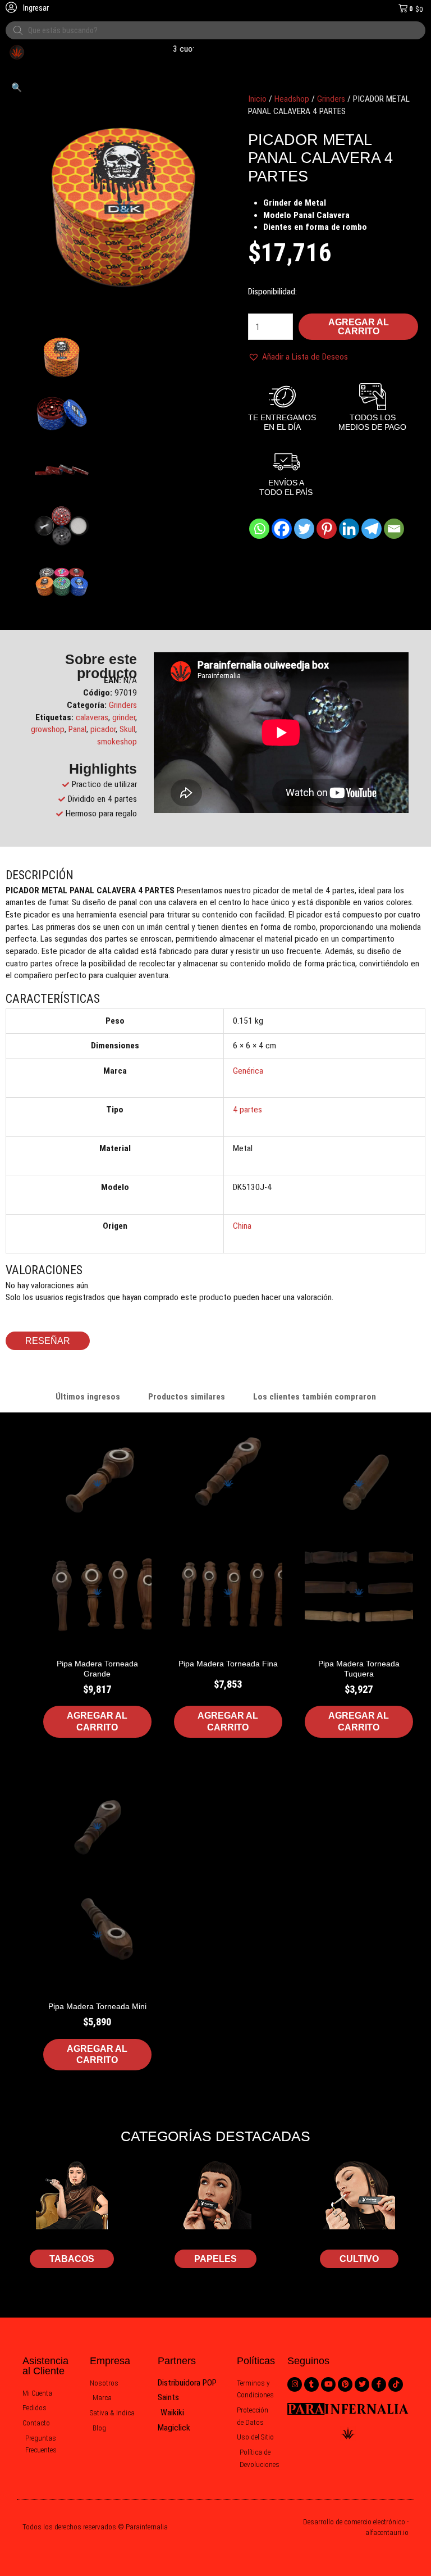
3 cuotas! (175, 49)
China (242, 1226)
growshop (48, 729)
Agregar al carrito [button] (97, 1721)
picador (103, 729)
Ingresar (35, 8)
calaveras (92, 717)
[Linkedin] (349, 529)
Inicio (257, 99)
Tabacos (72, 2259)
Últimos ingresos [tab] (88, 1397)
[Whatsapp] (259, 529)
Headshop (292, 99)
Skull (127, 729)
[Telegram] (372, 529)
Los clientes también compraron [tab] (315, 1397)
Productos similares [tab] (187, 1397)
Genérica (248, 1071)
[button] (17, 88)
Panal (77, 729)
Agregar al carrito (359, 327)
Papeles (215, 2259)
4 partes (247, 1110)
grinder (124, 717)
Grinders (331, 99)
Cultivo (359, 2259)
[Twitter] (304, 529)
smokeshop (117, 742)
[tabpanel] (215, 1768)
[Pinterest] (327, 529)
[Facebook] (282, 529)
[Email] (394, 529)
